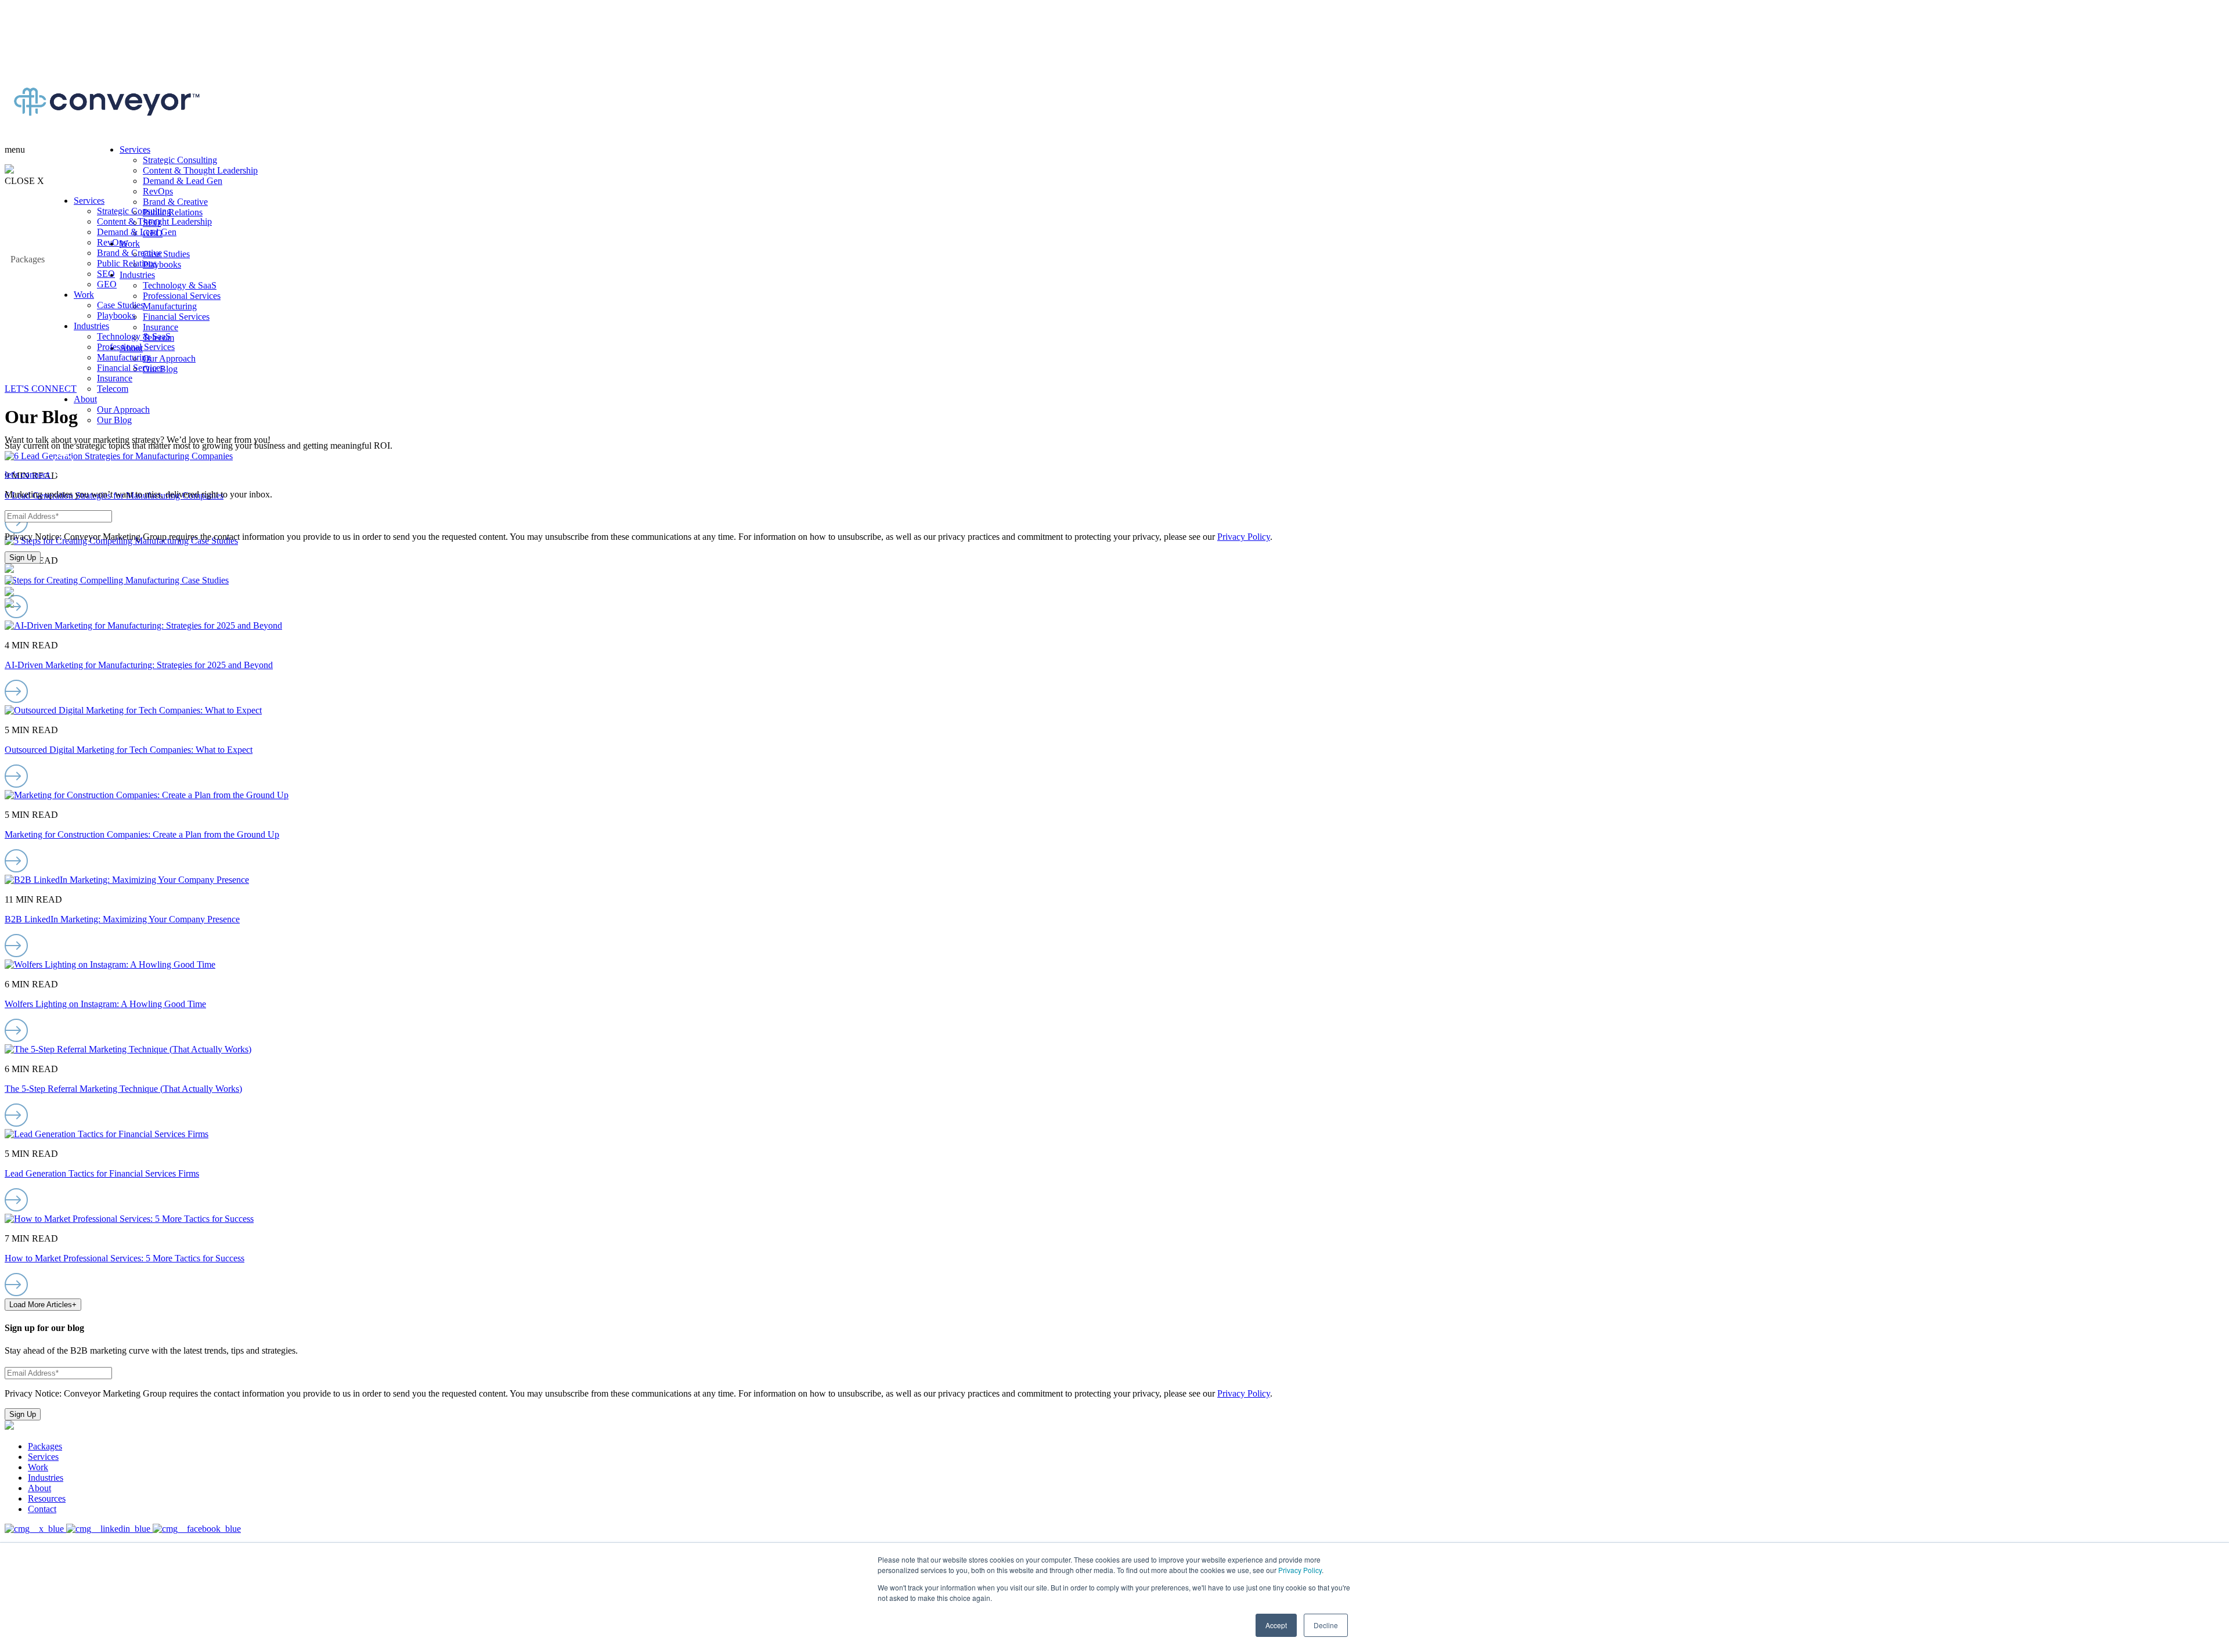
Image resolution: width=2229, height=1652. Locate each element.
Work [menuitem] (84, 295)
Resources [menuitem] (47, 1498)
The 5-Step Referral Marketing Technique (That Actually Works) (123, 1089)
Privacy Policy (1300, 1570)
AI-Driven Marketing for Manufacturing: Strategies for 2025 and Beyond (139, 665)
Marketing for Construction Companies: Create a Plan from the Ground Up (142, 834)
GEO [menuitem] (107, 284)
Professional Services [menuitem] (136, 347)
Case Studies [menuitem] (120, 305)
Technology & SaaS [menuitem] (134, 336)
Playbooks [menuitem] (116, 315)
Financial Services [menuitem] (130, 368)
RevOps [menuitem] (112, 242)
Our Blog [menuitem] (114, 420)
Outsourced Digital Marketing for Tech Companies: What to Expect (129, 750)
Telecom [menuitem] (113, 389)
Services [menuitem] (89, 201)
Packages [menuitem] (45, 1446)
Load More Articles (43, 1305)
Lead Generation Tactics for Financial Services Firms (102, 1173)
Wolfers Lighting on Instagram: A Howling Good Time (105, 1004)
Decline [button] (1326, 1625)
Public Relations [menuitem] (127, 263)
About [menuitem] (85, 399)
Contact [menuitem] (42, 1509)
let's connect (28, 475)
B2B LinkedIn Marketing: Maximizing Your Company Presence (122, 919)
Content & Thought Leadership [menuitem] (154, 221)
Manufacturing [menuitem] (124, 357)
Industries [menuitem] (91, 326)
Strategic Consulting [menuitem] (134, 211)
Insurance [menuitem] (115, 378)
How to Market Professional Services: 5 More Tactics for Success (125, 1258)
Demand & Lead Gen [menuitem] (137, 232)
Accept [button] (1276, 1625)
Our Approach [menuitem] (123, 410)
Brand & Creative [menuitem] (129, 253)
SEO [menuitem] (106, 274)
